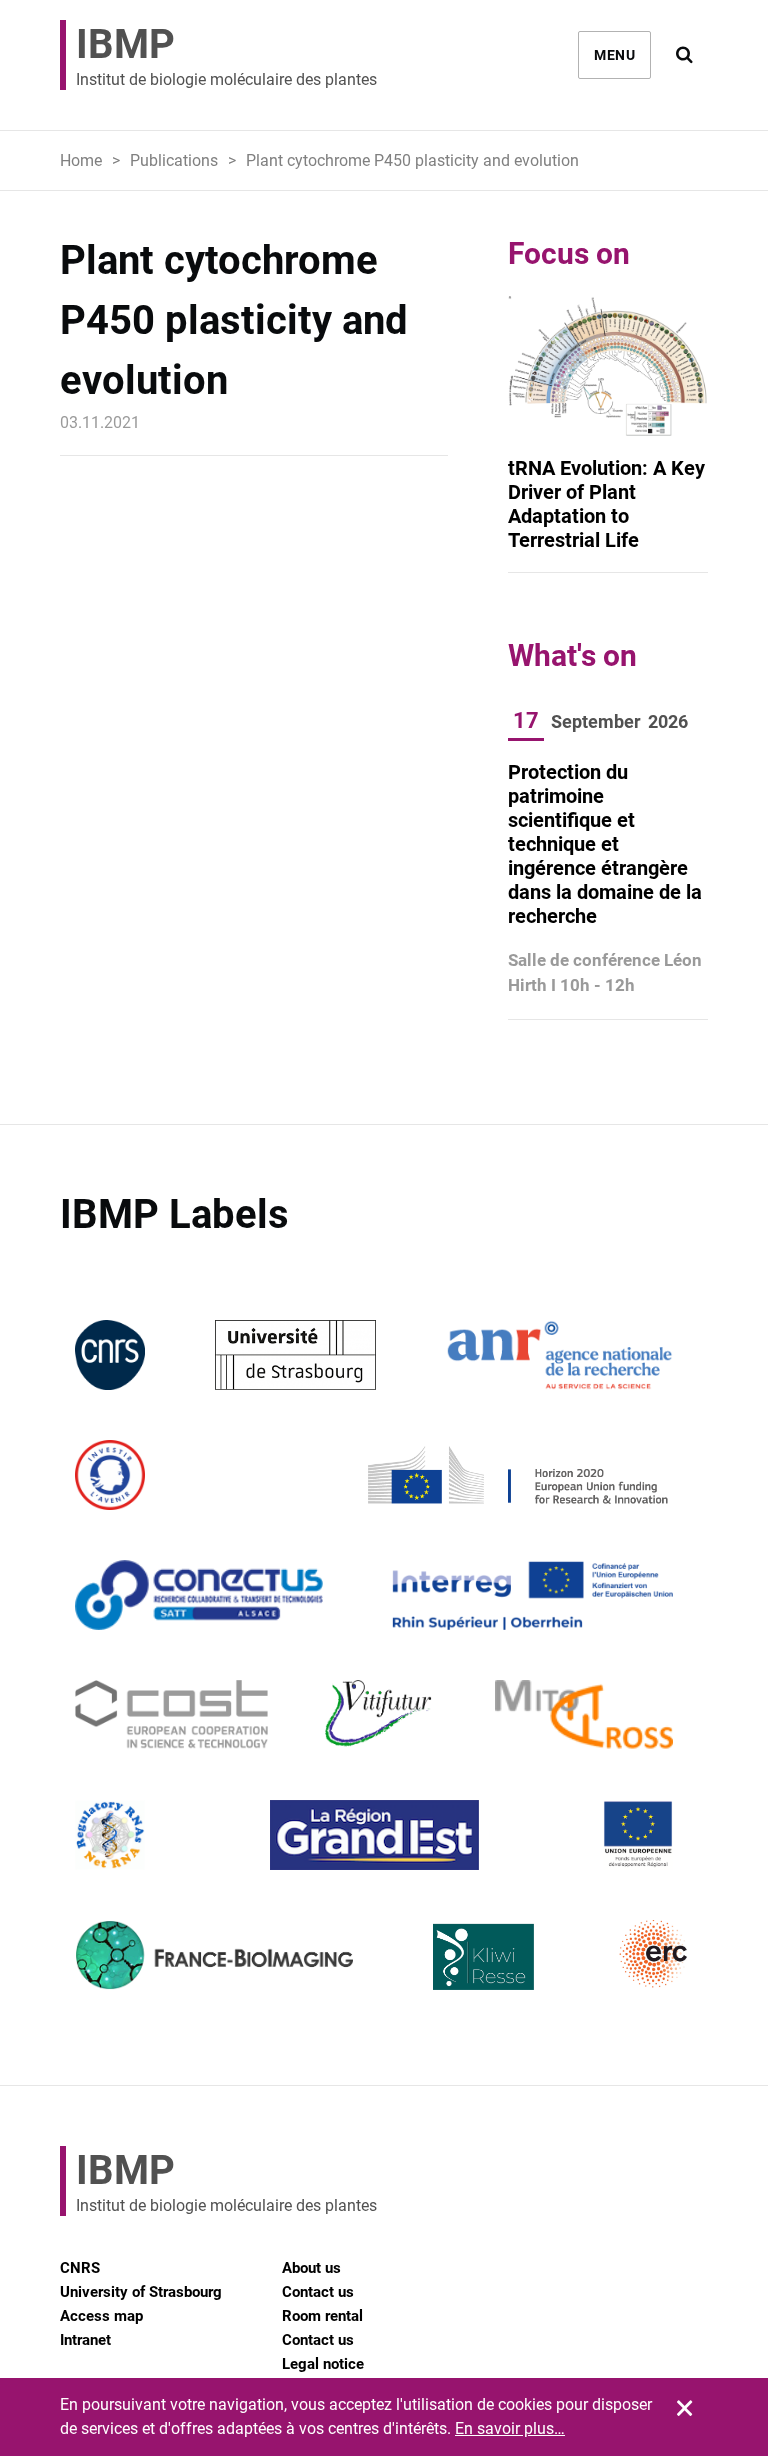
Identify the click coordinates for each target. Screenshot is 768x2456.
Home (81, 160)
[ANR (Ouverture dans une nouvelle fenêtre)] (560, 1353)
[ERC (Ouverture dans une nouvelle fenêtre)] (654, 1953)
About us (311, 2268)
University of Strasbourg (141, 2292)
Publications (174, 160)
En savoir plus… (510, 2428)
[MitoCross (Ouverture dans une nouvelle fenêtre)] (584, 1713)
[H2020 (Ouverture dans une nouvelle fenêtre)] (515, 1473)
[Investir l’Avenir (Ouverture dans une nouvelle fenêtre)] (110, 1473)
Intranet (85, 2340)
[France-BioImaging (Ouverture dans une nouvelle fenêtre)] (214, 1953)
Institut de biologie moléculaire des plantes (226, 55)
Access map (101, 2316)
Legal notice (323, 2364)
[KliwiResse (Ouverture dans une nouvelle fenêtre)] (484, 1953)
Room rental (322, 2316)
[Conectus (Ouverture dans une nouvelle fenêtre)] (199, 1593)
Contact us (318, 2292)
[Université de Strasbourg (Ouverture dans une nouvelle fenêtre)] (295, 1353)
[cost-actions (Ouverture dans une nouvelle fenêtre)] (171, 1713)
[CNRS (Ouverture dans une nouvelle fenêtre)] (110, 1353)
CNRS (80, 2268)
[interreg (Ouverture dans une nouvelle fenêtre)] (532, 1593)
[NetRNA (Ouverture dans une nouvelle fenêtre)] (110, 1833)
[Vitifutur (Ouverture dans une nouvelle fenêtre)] (381, 1713)
